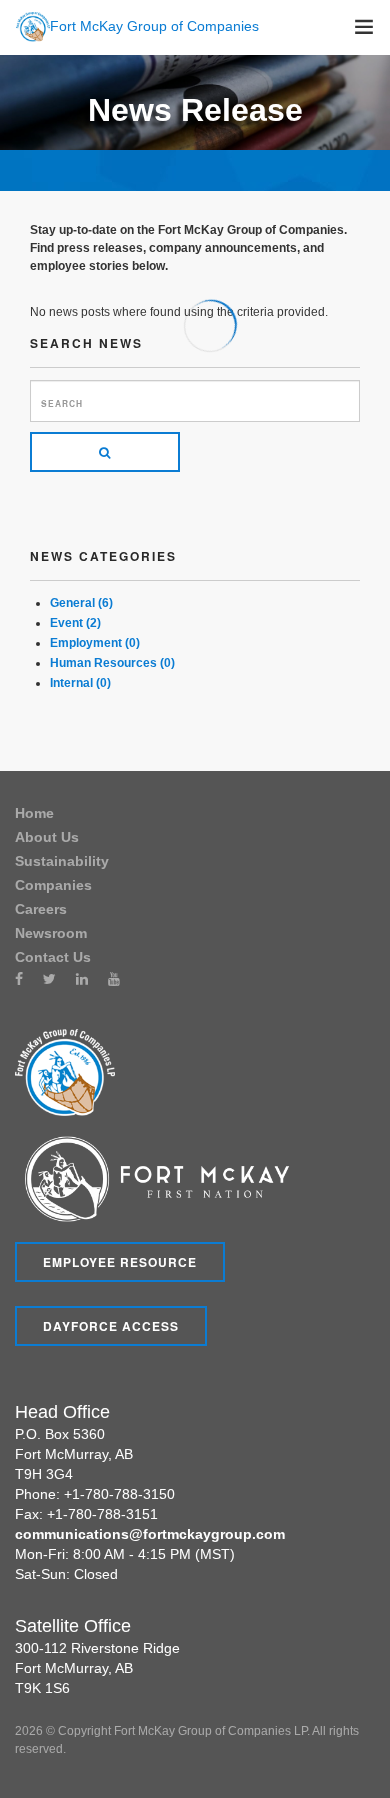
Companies (53, 885)
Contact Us (53, 957)
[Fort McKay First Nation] (152, 1178)
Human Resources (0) (112, 663)
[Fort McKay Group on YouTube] (114, 979)
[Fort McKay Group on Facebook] (19, 979)
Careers (41, 909)
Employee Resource (120, 1262)
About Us (47, 837)
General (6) (81, 603)
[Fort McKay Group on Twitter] (49, 979)
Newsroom (51, 933)
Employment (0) (95, 643)
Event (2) (75, 623)
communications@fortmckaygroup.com (150, 1534)
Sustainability (62, 861)
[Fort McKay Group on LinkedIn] (82, 979)
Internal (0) (80, 683)
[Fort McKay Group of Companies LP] (65, 1071)
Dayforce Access (111, 1326)
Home (34, 813)
